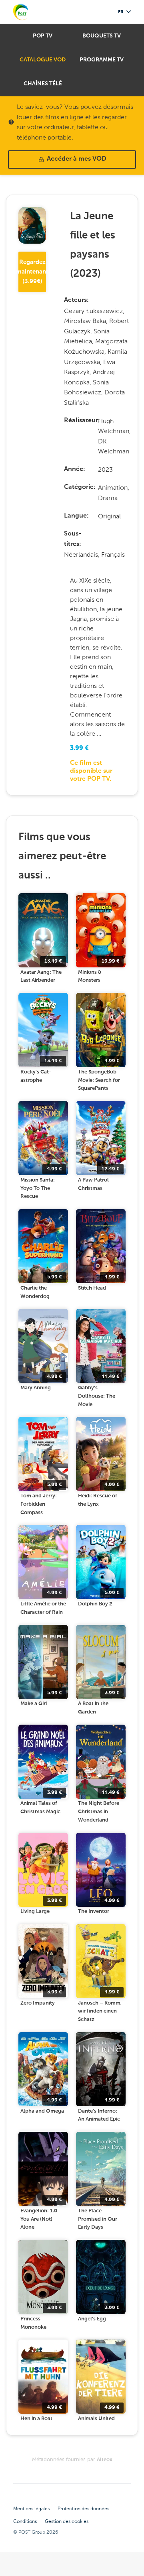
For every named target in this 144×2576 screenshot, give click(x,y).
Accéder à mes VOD (77, 159)
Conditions (25, 2521)
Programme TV (102, 60)
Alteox (105, 2460)
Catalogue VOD (43, 60)
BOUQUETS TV (102, 36)
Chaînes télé (43, 84)
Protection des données (83, 2509)
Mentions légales (31, 2509)
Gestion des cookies (67, 2521)
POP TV (43, 36)
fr (121, 12)
